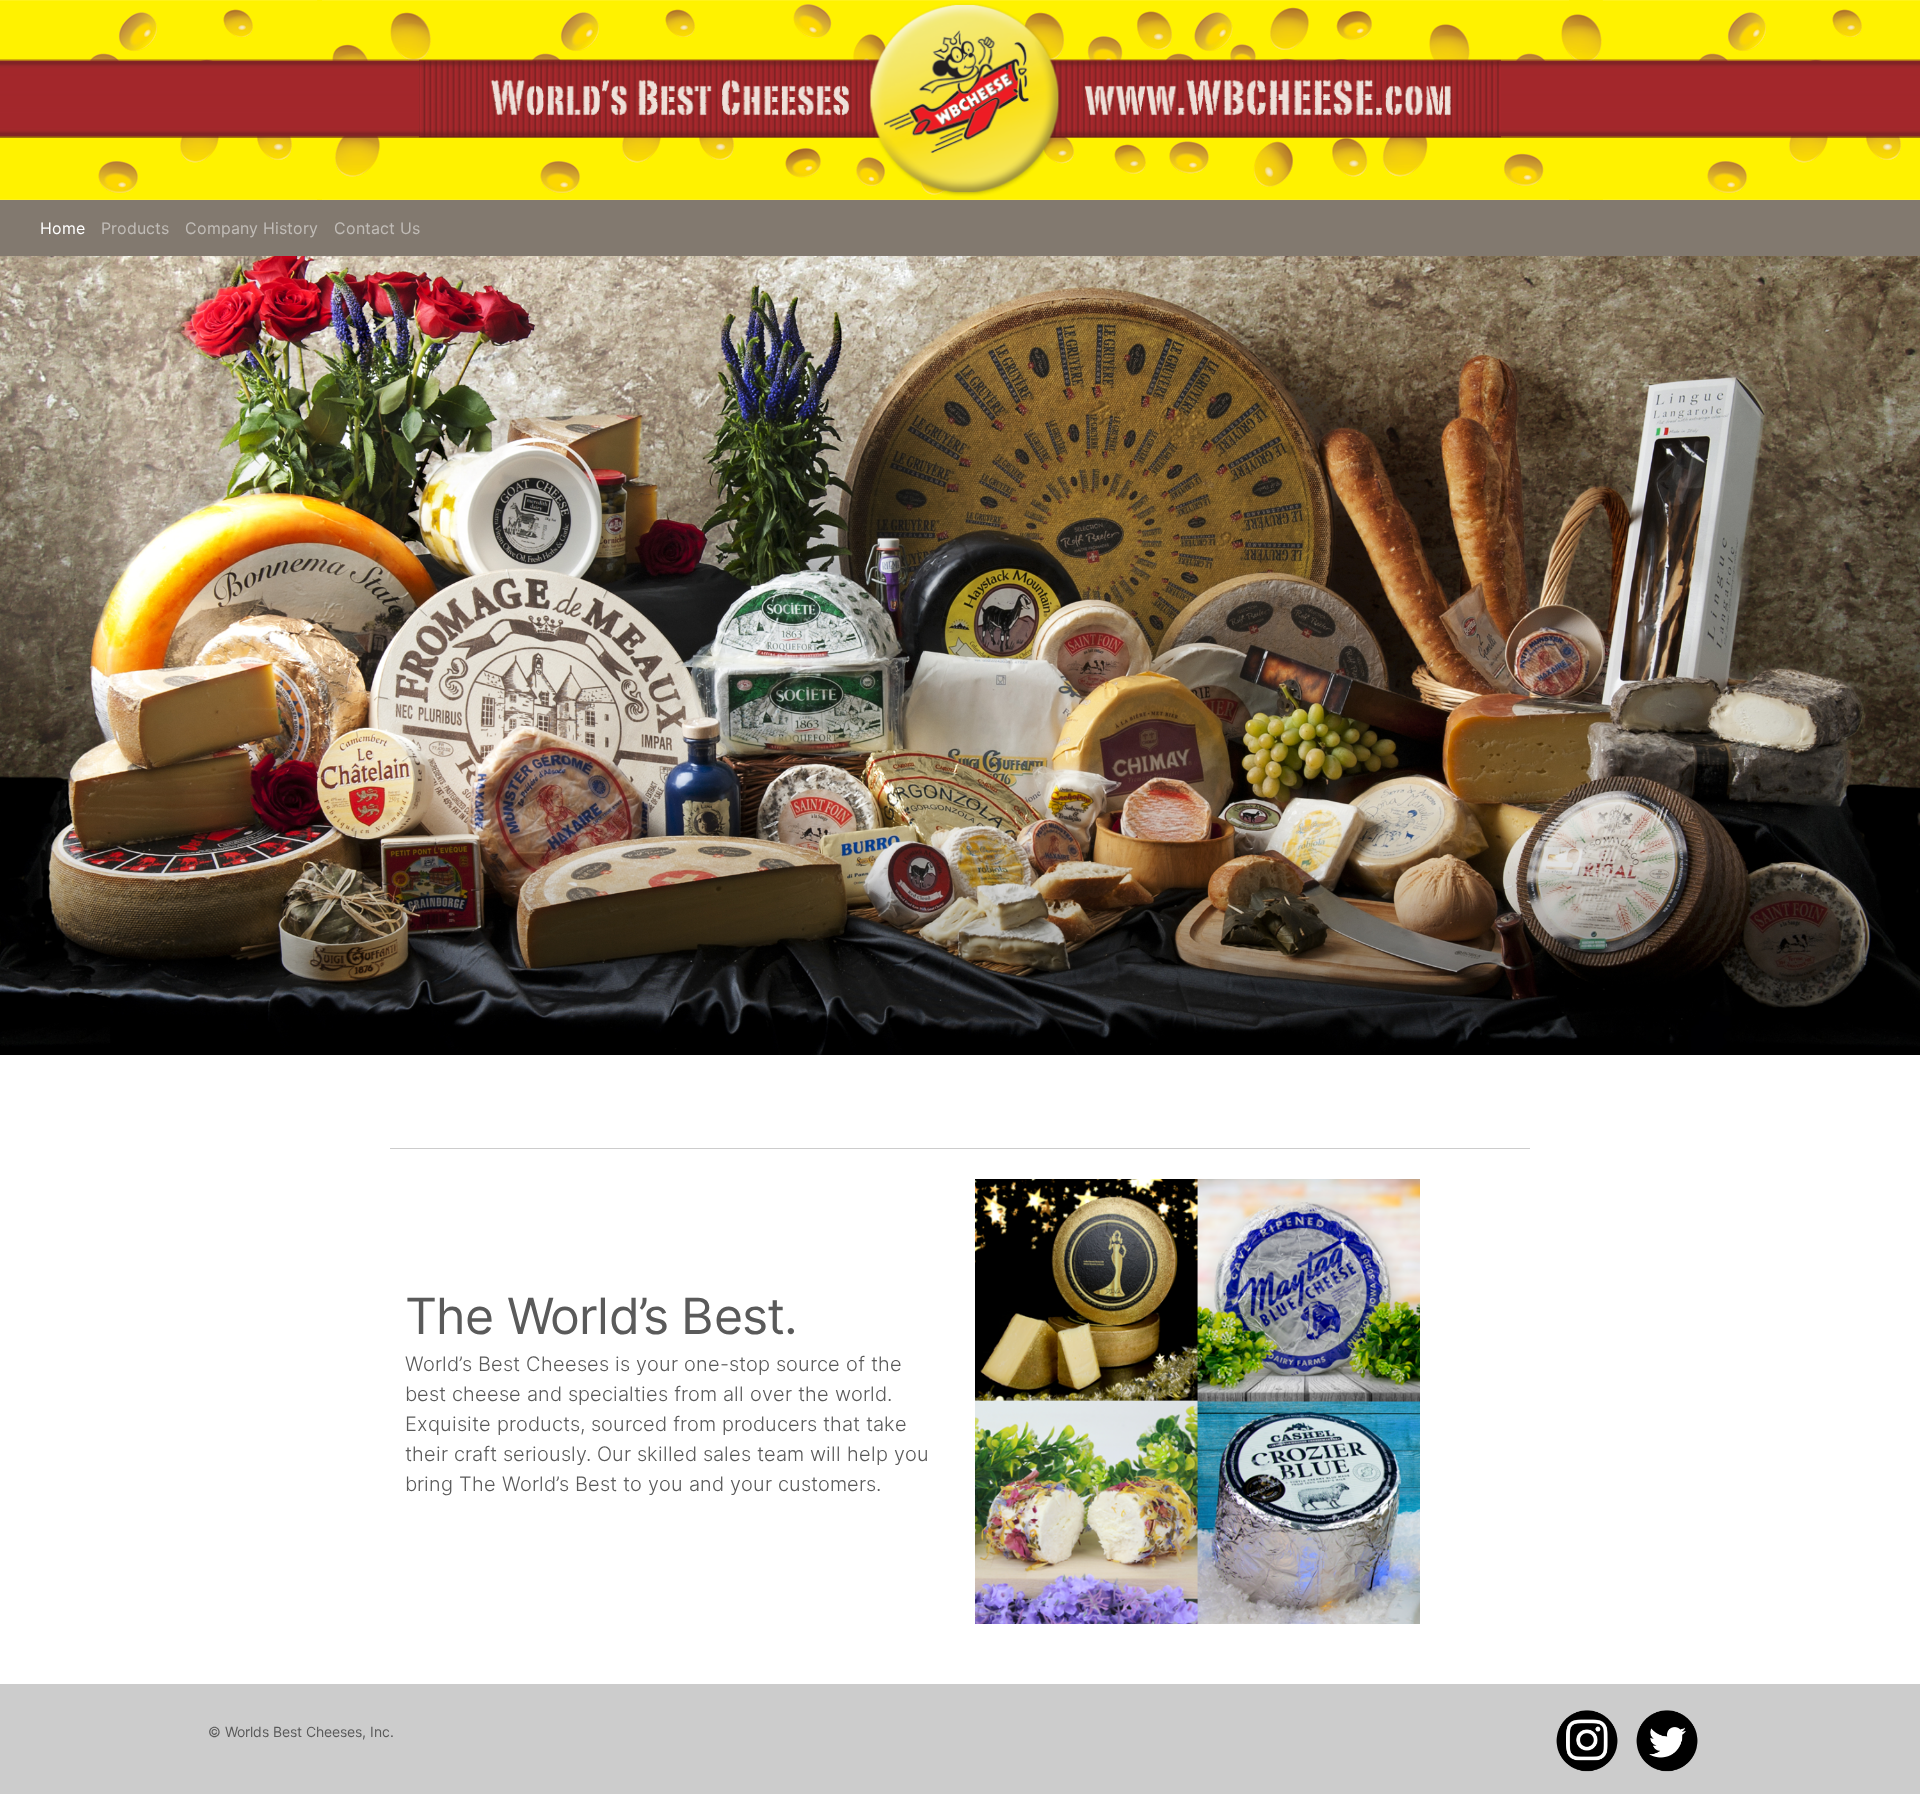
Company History (251, 228)
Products (135, 228)
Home (66, 228)
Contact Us (377, 228)
